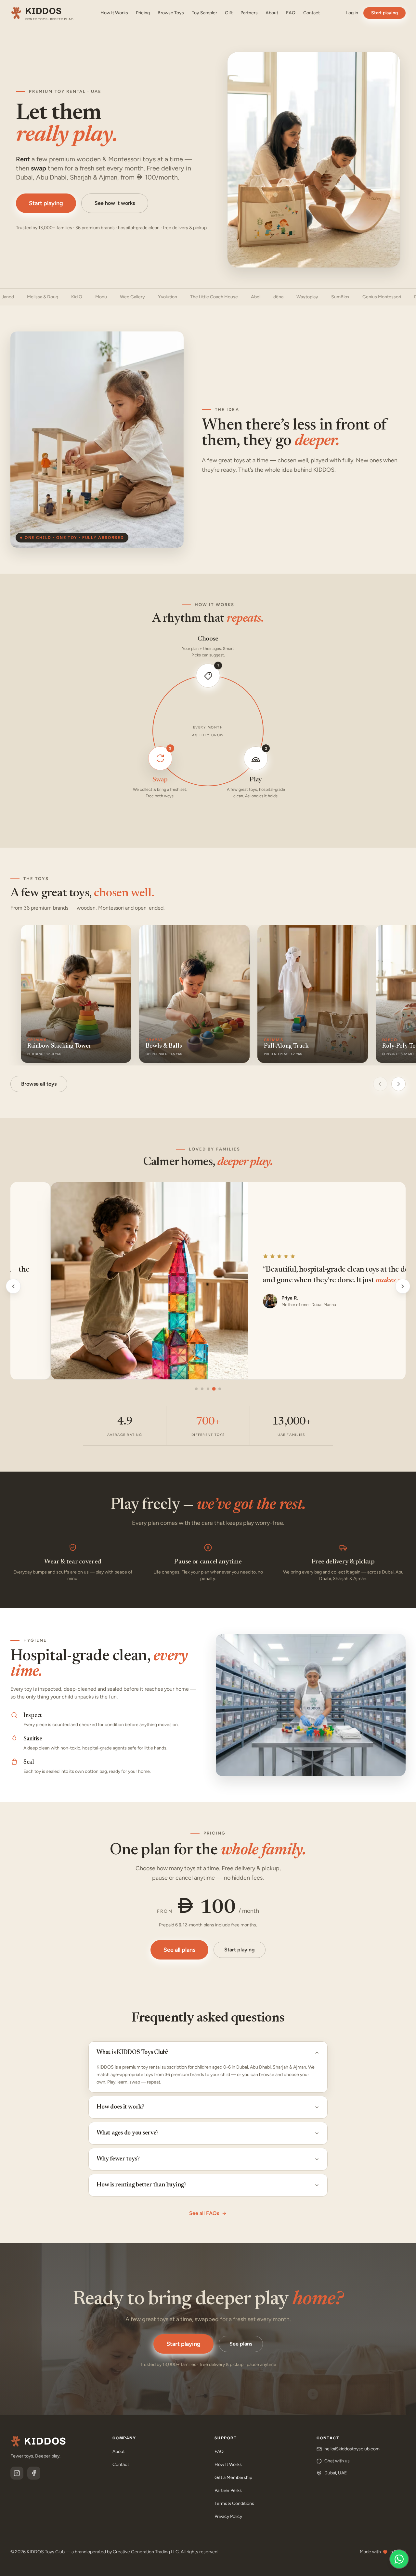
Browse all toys (39, 1084)
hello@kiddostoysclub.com (352, 2449)
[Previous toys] (380, 1084)
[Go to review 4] (214, 1389)
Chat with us (337, 2461)
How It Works (114, 13)
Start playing (384, 13)
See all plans (179, 1950)
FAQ (291, 13)
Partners (249, 13)
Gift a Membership (233, 2477)
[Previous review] (13, 1286)
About (272, 13)
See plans (241, 2344)
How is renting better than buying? (142, 2185)
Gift (229, 13)
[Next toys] (398, 1084)
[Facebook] (34, 2473)
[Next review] (403, 1286)
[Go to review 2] (202, 1389)
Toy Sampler (204, 13)
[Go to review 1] (196, 1389)
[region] (208, 1286)
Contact (312, 13)
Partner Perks (228, 2490)
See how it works (115, 203)
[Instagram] (17, 2473)
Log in (352, 13)
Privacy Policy (228, 2516)
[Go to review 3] (208, 1389)
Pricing (143, 13)
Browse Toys (171, 13)
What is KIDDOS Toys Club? (132, 2053)
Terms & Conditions (234, 2503)
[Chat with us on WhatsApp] (399, 2559)
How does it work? (120, 2107)
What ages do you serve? (127, 2133)
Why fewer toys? (118, 2159)
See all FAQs (204, 2213)
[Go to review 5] (220, 1389)
